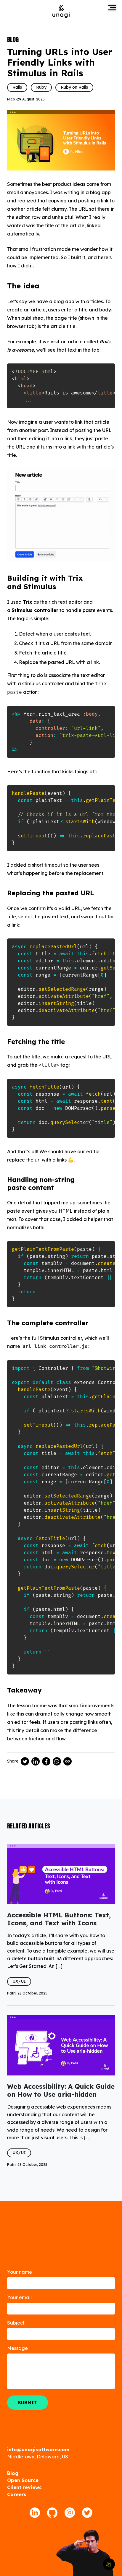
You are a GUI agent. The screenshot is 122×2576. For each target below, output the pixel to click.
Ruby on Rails (74, 87)
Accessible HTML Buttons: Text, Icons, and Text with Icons (59, 1919)
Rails (17, 87)
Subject (16, 2323)
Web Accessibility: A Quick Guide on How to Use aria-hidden (61, 2090)
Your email (19, 2297)
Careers (17, 2494)
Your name (20, 2272)
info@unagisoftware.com (38, 2450)
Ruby (41, 87)
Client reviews (24, 2487)
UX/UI (19, 1981)
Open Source (23, 2480)
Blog (13, 2473)
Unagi (61, 11)
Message (17, 2348)
